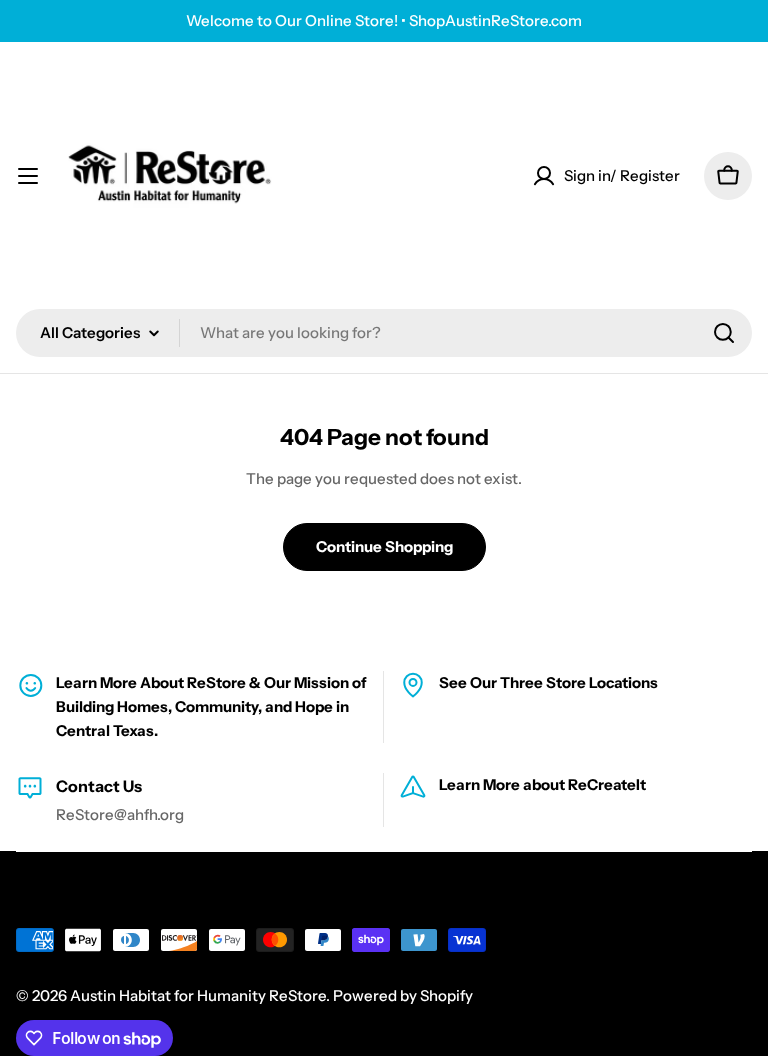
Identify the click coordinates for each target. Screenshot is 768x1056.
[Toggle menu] (28, 176)
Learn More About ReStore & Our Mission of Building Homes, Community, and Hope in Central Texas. (211, 706)
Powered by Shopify (403, 995)
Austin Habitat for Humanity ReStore (198, 995)
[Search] (724, 333)
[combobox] (384, 333)
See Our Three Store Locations (548, 682)
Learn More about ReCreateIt (542, 784)
